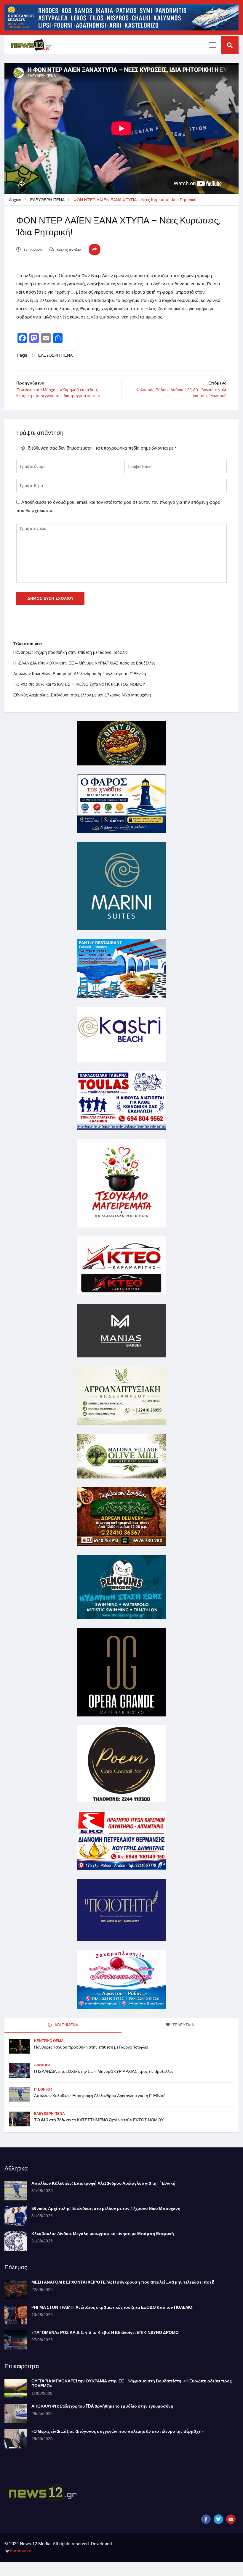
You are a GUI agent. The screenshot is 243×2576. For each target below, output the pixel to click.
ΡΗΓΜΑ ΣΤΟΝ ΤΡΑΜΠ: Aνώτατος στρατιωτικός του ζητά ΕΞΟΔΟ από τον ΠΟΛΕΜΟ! (112, 2307)
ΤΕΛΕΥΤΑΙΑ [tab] (183, 2025)
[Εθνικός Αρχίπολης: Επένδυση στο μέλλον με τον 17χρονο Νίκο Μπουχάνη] (16, 2216)
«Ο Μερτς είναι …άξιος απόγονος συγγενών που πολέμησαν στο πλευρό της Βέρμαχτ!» (117, 2431)
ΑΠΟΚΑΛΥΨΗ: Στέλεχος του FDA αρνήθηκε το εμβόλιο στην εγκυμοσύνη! (103, 2406)
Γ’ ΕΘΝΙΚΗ (43, 2089)
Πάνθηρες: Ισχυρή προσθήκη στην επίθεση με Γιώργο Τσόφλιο (71, 652)
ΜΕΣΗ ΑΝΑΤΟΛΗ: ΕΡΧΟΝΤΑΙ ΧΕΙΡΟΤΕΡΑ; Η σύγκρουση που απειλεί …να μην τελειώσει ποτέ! (123, 2282)
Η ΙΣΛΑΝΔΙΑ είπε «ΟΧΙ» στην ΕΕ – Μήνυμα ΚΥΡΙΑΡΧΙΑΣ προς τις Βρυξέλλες (84, 663)
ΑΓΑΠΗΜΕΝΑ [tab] (66, 2025)
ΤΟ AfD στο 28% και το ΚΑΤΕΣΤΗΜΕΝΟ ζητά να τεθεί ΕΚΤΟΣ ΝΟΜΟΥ (79, 684)
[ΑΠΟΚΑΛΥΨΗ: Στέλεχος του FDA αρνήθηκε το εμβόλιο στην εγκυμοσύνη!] (16, 2414)
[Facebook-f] (206, 2519)
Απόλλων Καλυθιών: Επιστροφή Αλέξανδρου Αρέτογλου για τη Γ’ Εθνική (80, 674)
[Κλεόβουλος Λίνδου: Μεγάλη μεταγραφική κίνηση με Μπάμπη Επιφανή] (16, 2241)
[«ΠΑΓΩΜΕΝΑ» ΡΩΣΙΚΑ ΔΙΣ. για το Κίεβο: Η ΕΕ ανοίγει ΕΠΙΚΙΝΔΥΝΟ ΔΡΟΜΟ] (16, 2340)
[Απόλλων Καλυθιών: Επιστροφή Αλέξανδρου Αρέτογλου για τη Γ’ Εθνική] (16, 2191)
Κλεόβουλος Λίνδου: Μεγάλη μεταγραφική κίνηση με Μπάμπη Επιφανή (103, 2234)
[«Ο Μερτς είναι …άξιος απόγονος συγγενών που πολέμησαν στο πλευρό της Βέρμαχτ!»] (16, 2439)
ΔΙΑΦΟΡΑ (42, 2065)
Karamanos (21, 2551)
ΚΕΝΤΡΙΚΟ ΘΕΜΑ (49, 2041)
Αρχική (15, 200)
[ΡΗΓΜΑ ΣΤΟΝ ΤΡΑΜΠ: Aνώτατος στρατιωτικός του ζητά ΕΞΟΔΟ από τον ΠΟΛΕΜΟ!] (16, 2315)
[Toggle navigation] (213, 45)
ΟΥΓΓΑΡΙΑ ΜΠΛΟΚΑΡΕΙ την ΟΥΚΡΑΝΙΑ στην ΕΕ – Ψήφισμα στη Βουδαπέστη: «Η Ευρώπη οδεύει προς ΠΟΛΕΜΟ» (132, 2384)
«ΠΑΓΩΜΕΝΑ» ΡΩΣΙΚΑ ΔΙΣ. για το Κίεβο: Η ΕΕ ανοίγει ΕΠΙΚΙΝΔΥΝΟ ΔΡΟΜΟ (105, 2333)
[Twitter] (218, 2519)
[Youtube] (231, 2519)
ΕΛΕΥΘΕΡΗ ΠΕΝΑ (47, 200)
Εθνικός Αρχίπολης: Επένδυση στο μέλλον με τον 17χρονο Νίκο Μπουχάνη (82, 695)
